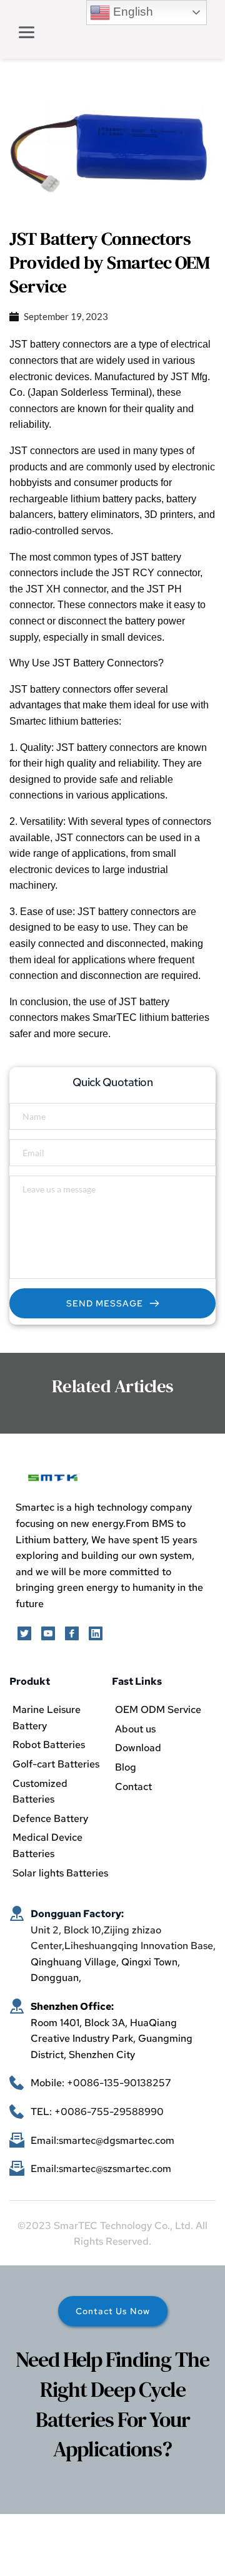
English (132, 12)
